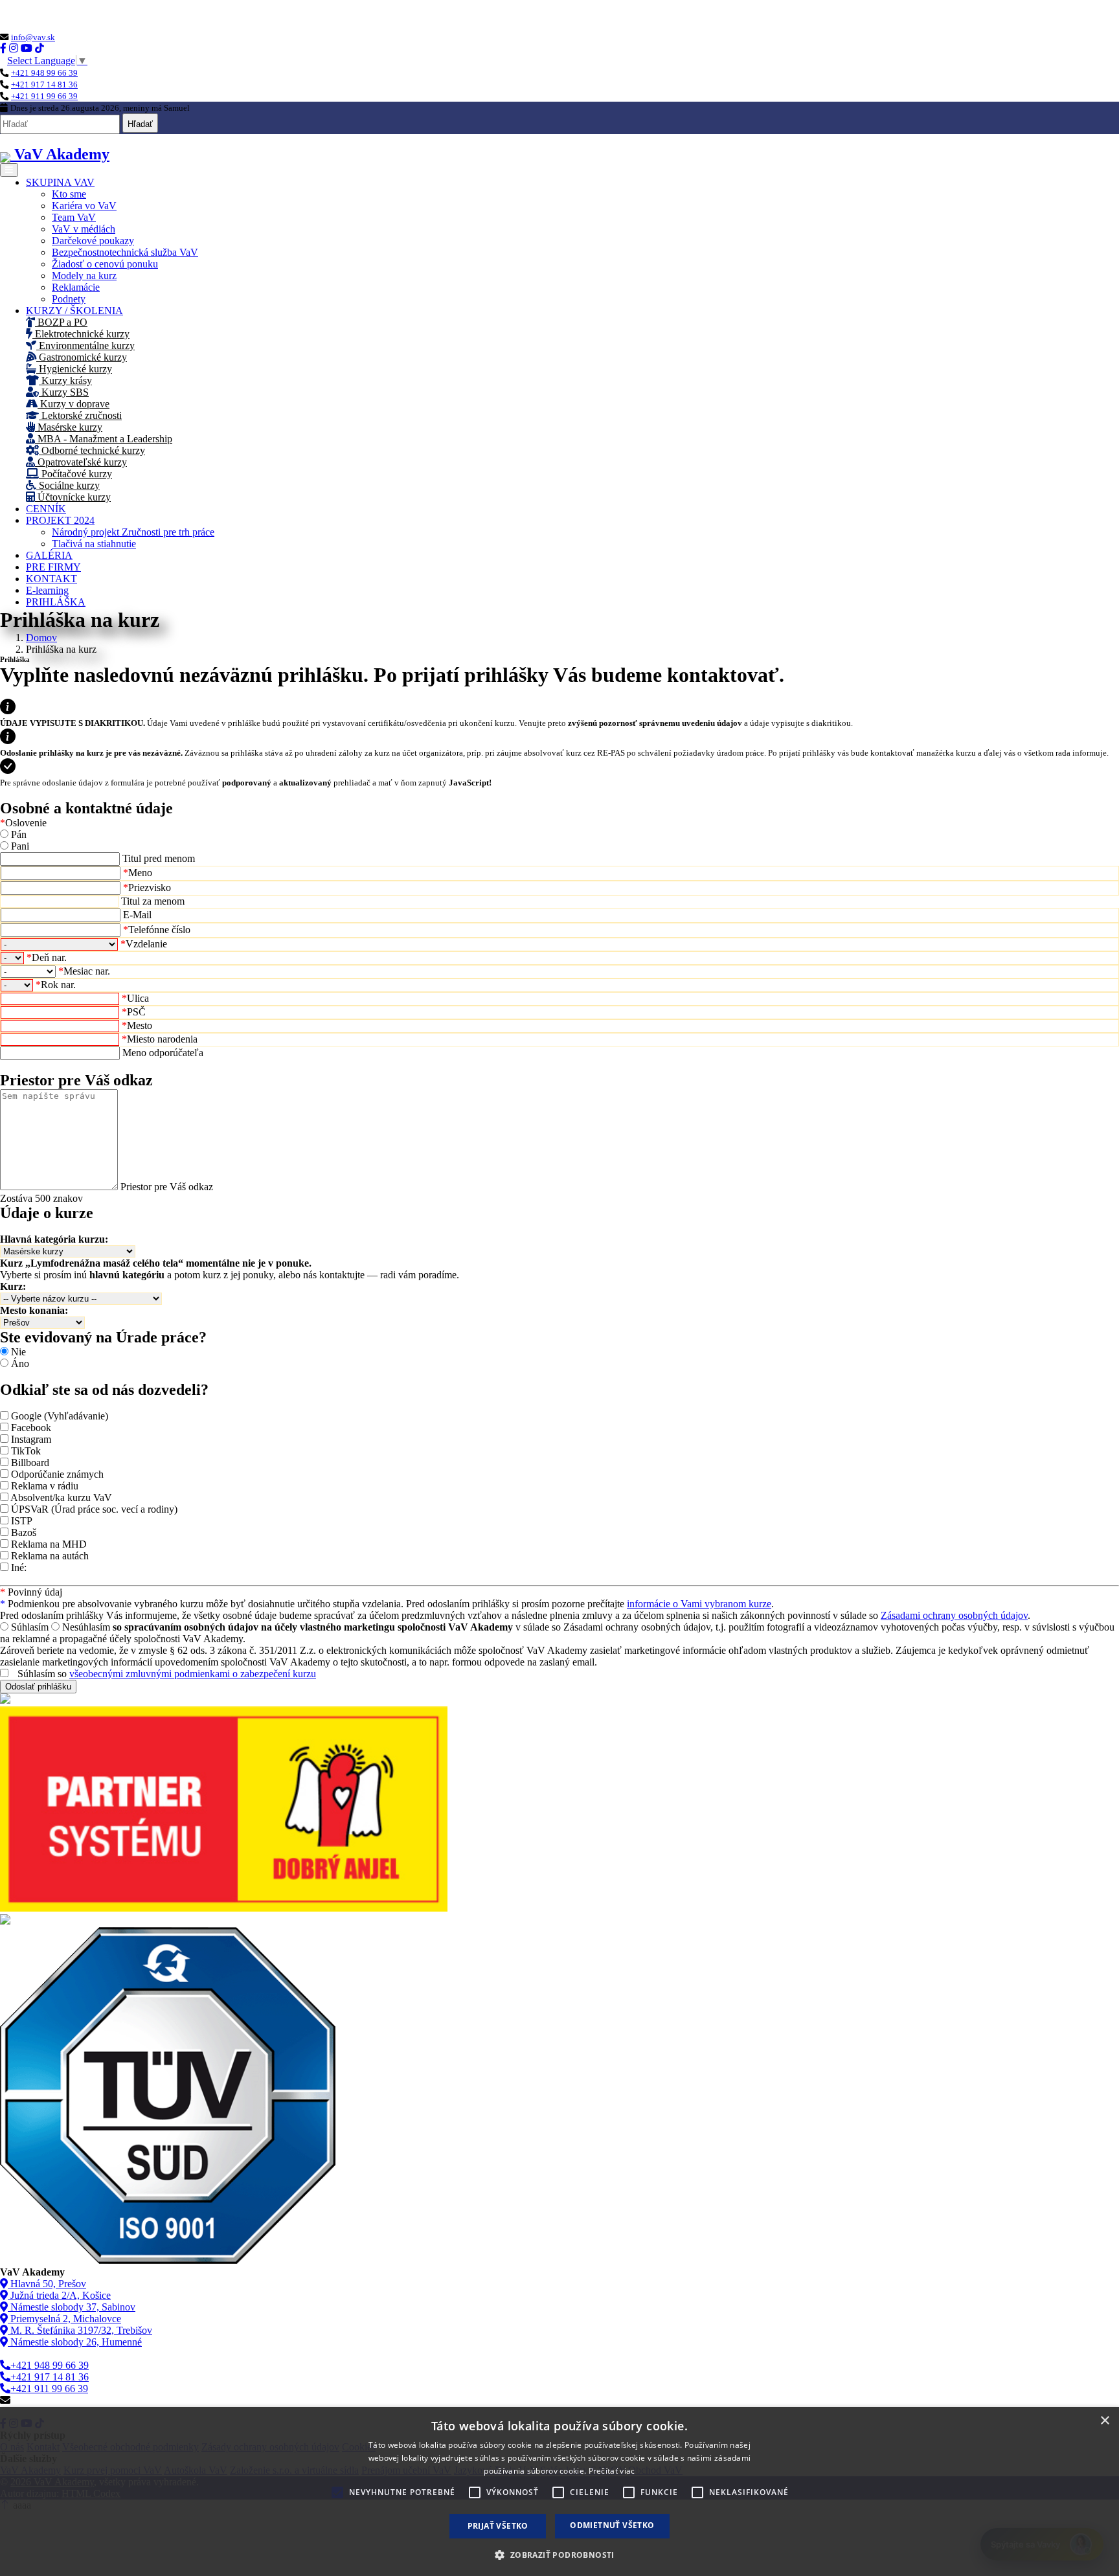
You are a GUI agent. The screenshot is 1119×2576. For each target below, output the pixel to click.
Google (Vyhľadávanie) (60, 1416)
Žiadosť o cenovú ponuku (105, 264)
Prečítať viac (612, 2471)
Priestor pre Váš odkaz (167, 1187)
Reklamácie (76, 287)
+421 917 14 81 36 (44, 85)
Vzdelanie (144, 944)
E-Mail (137, 915)
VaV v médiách (84, 229)
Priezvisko (147, 887)
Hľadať (140, 124)
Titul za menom (153, 901)
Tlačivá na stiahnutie (94, 544)
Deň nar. (47, 957)
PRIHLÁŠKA (56, 602)
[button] (559, 2554)
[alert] (559, 2491)
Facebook (31, 1428)
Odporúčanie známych (57, 1474)
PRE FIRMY (53, 567)
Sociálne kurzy (68, 485)
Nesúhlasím (86, 1627)
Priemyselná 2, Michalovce (64, 2319)
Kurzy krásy (65, 380)
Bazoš (24, 1532)
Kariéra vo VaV (84, 206)
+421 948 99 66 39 (44, 73)
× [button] (1104, 2421)
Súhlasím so (167, 1674)
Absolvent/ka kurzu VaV (61, 1497)
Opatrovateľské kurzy (81, 462)
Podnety (69, 299)
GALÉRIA (49, 555)
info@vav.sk (33, 37)
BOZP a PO (61, 322)
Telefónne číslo (157, 930)
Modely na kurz (84, 276)
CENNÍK (46, 509)
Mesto (137, 1025)
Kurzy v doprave (73, 404)
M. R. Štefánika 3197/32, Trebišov (80, 2330)
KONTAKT (51, 579)
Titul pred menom (159, 858)
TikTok (26, 1451)
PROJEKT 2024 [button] (60, 520)
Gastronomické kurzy (82, 357)
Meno (138, 873)
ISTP (22, 1521)
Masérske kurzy (69, 427)
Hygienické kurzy (74, 369)
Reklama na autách (50, 1556)
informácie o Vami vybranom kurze (699, 1604)
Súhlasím (30, 1627)
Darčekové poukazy (93, 241)
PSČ (134, 1012)
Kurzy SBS (64, 392)
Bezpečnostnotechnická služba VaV (125, 252)
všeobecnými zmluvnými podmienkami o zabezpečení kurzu (193, 1674)
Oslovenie (23, 823)
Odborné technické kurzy (92, 450)
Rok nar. (56, 985)
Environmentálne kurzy (85, 345)
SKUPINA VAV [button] (60, 182)
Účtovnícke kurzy (73, 497)
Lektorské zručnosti (80, 415)
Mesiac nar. (84, 971)
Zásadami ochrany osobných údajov (954, 1615)
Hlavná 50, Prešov (47, 2284)
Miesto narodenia (160, 1039)
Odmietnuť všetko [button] (612, 2525)
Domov (41, 638)
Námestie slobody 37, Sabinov (72, 2307)
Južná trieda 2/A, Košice (59, 2295)
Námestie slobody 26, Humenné (75, 2342)
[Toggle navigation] (9, 170)
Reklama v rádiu (45, 1486)
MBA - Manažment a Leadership (104, 439)
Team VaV (74, 217)
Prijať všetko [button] (498, 2526)
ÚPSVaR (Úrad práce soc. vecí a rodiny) (94, 1509)
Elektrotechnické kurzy (81, 334)
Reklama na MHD (49, 1544)
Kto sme (69, 194)
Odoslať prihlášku (38, 1687)
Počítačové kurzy (75, 474)
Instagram (31, 1439)
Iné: (19, 1567)
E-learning (47, 590)
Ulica (135, 998)
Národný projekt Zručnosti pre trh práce (133, 532)
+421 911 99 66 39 (44, 96)
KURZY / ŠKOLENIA (74, 311)
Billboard (30, 1463)
